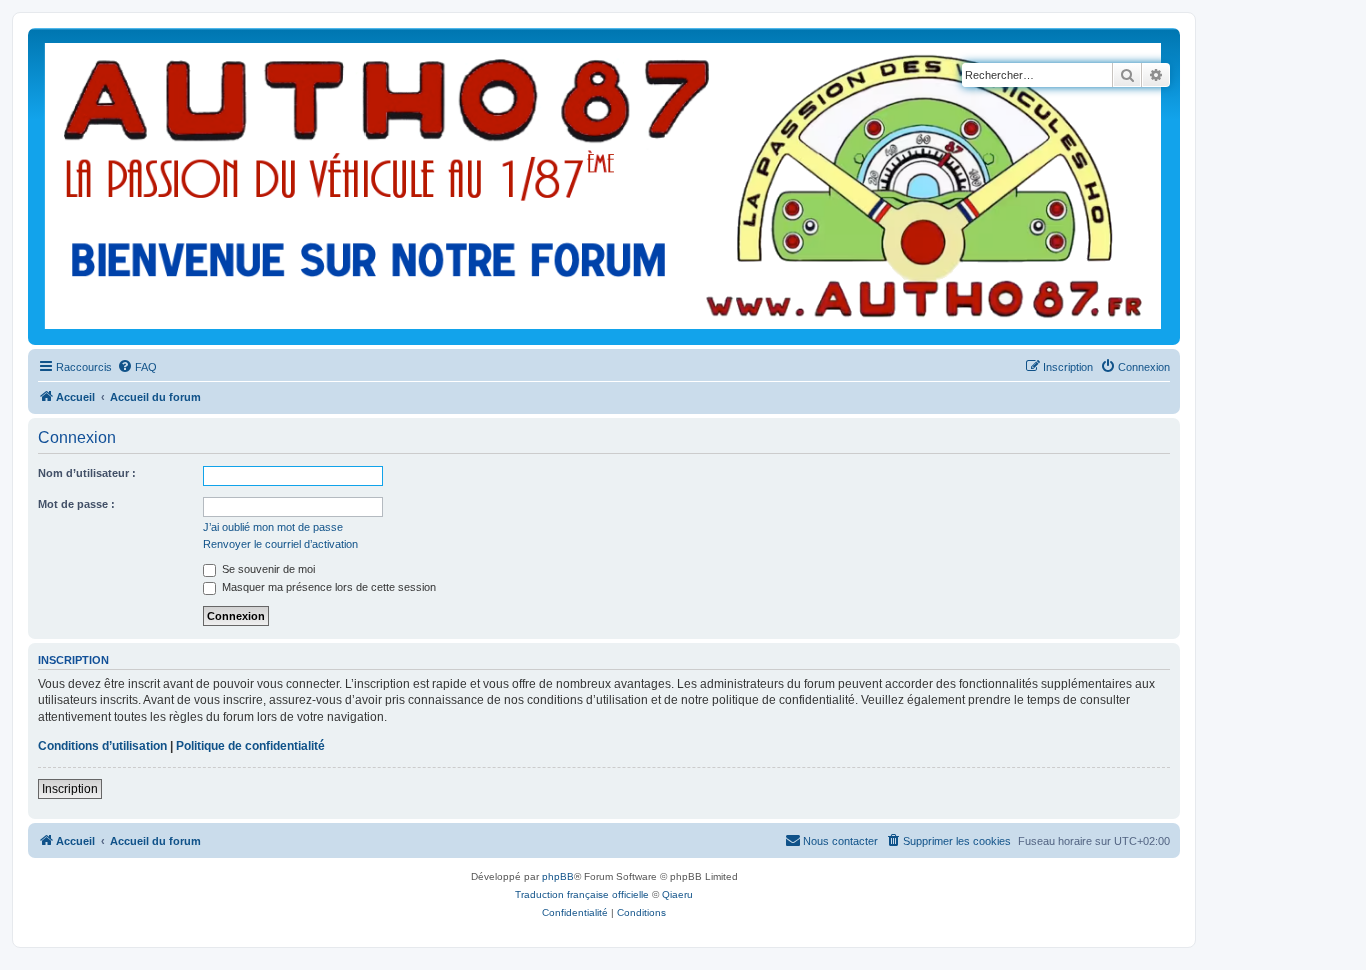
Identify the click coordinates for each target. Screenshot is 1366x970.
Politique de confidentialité (250, 746)
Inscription (70, 789)
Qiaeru (677, 894)
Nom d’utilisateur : (87, 473)
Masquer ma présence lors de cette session (327, 587)
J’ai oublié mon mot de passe (273, 527)
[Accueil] (603, 186)
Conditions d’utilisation (102, 746)
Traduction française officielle (582, 894)
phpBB (558, 876)
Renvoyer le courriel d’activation (280, 544)
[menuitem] (137, 367)
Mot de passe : (76, 504)
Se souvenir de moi (267, 569)
